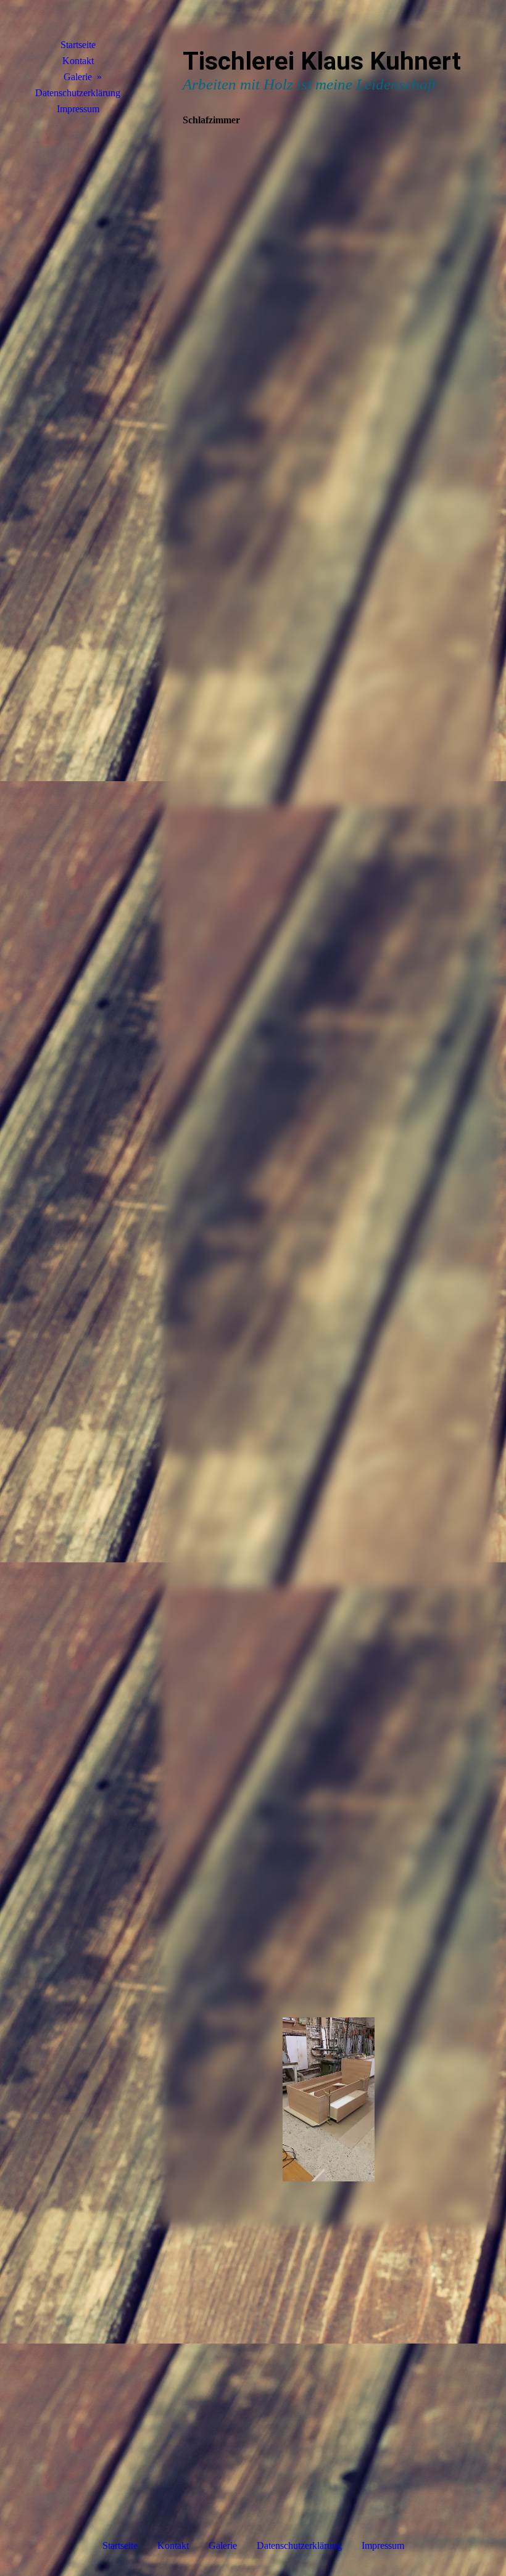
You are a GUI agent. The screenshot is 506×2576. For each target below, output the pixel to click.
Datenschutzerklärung (78, 93)
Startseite (78, 45)
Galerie (78, 77)
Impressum (78, 109)
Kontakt (78, 61)
